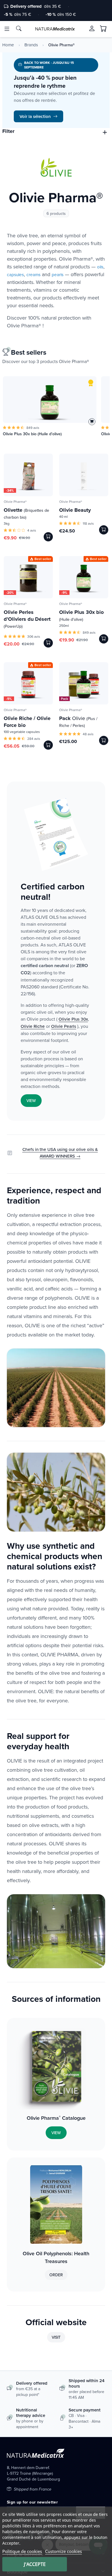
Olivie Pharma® (15, 502)
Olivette (26, 513)
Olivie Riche (33, 1026)
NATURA (55, 29)
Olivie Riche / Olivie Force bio (27, 722)
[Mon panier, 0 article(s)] (103, 29)
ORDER (56, 2275)
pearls (58, 275)
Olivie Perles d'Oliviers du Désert (27, 619)
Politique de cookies (22, 2551)
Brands (31, 45)
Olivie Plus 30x (73, 1019)
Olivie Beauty (75, 510)
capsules (15, 275)
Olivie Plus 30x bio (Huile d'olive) (32, 434)
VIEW (31, 1101)
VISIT (56, 2337)
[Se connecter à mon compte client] (92, 28)
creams (33, 275)
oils (100, 267)
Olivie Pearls (64, 1026)
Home (8, 45)
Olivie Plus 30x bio (81, 615)
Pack (64, 699)
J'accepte (35, 2564)
